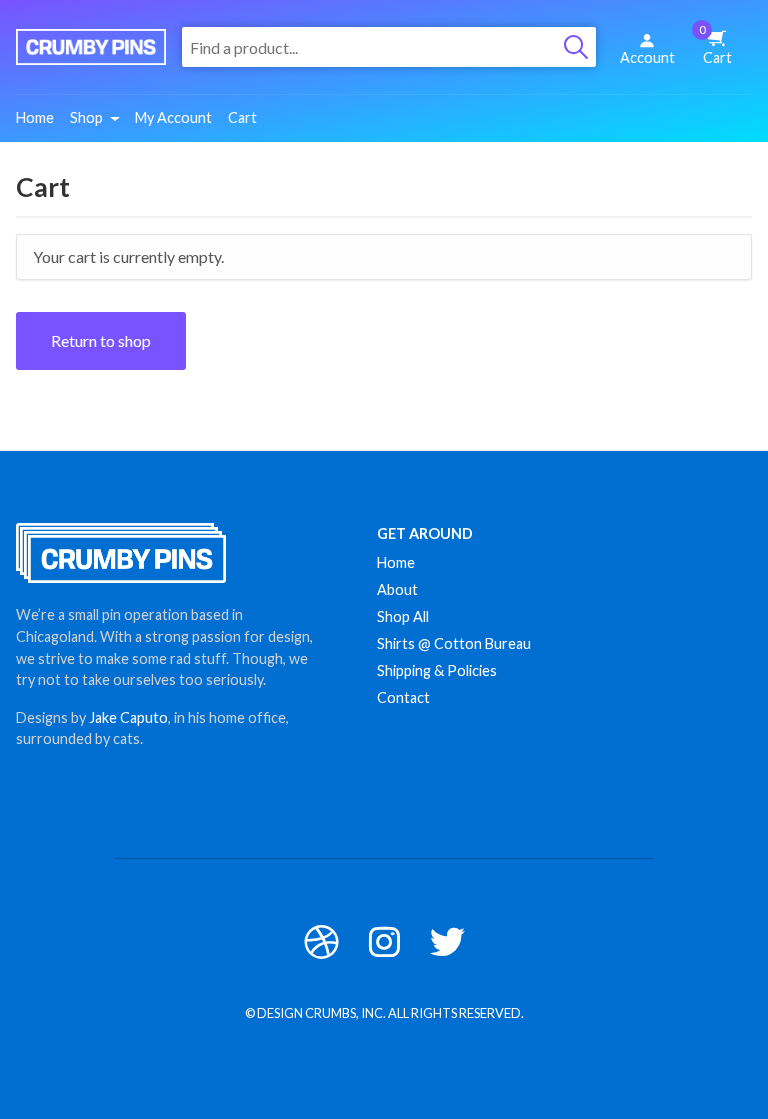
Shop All (403, 616)
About (397, 589)
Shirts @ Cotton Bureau (454, 643)
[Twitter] (447, 941)
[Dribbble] (321, 941)
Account (647, 57)
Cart (715, 45)
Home (35, 117)
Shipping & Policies (437, 670)
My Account (173, 117)
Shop (86, 117)
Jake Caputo (128, 717)
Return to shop (101, 340)
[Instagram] (384, 941)
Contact (403, 697)
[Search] (576, 47)
